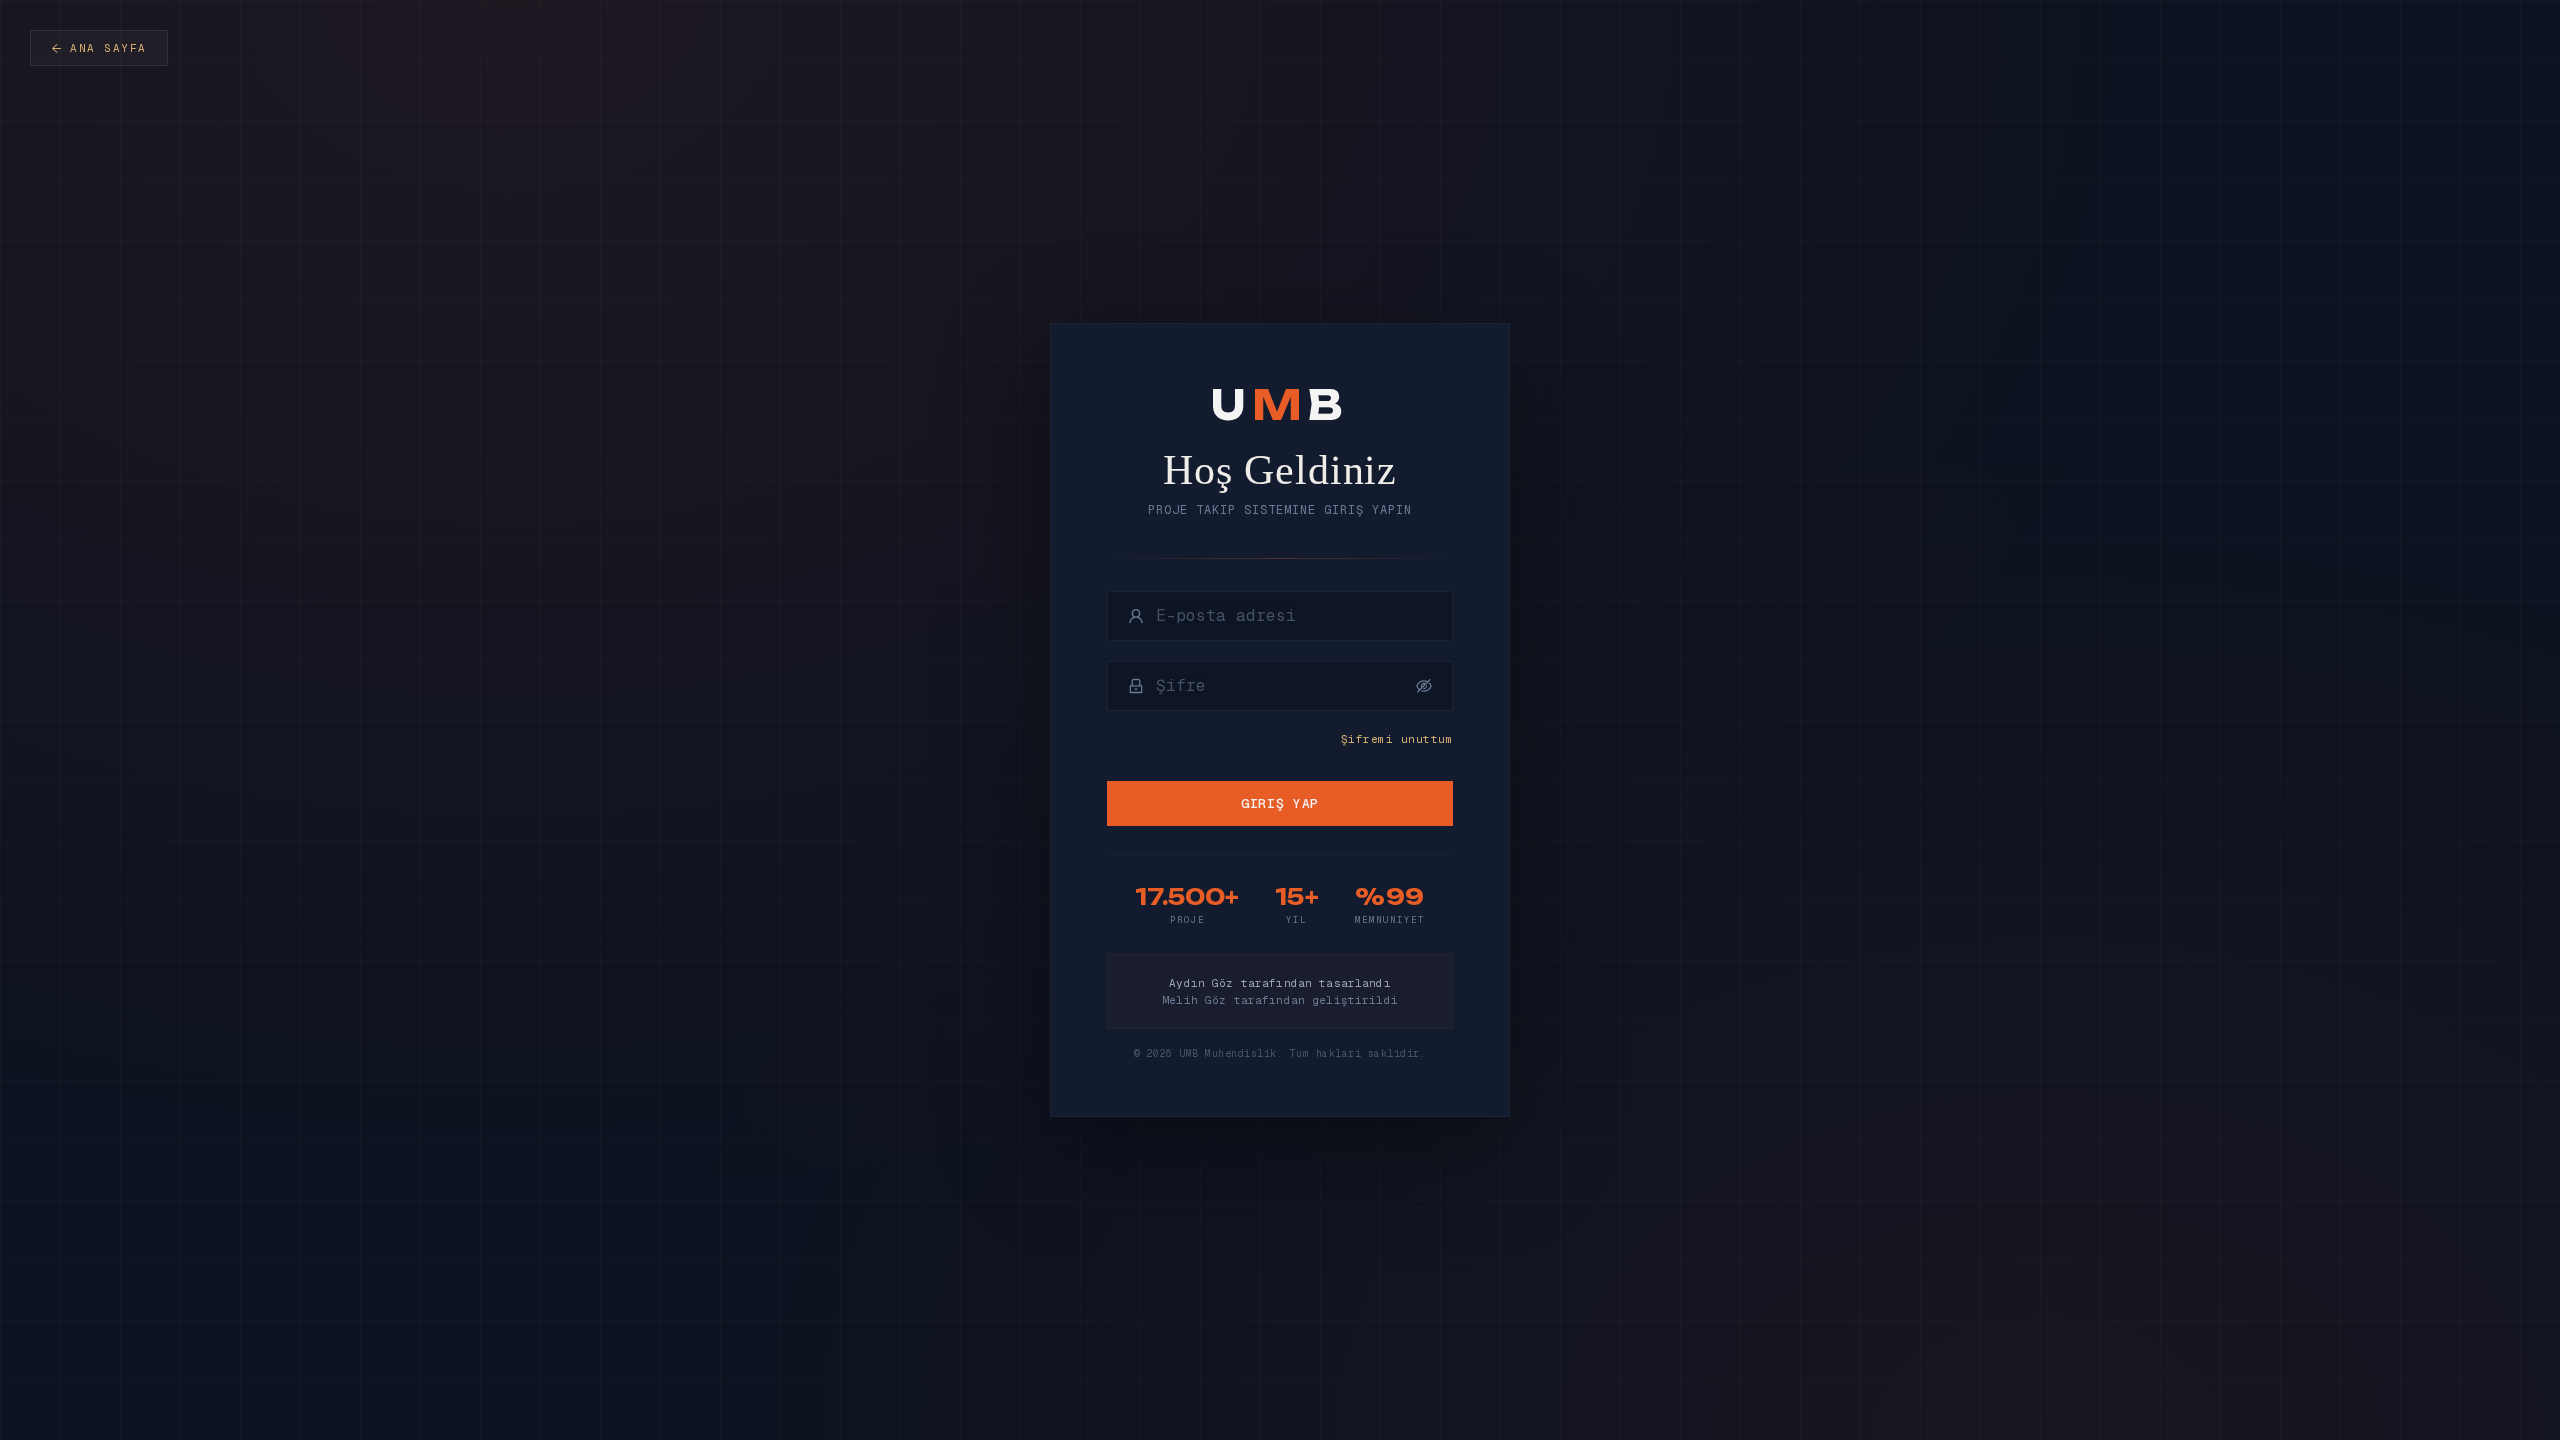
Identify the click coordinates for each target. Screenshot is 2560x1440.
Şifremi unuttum (1397, 739)
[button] (1424, 686)
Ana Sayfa (108, 48)
